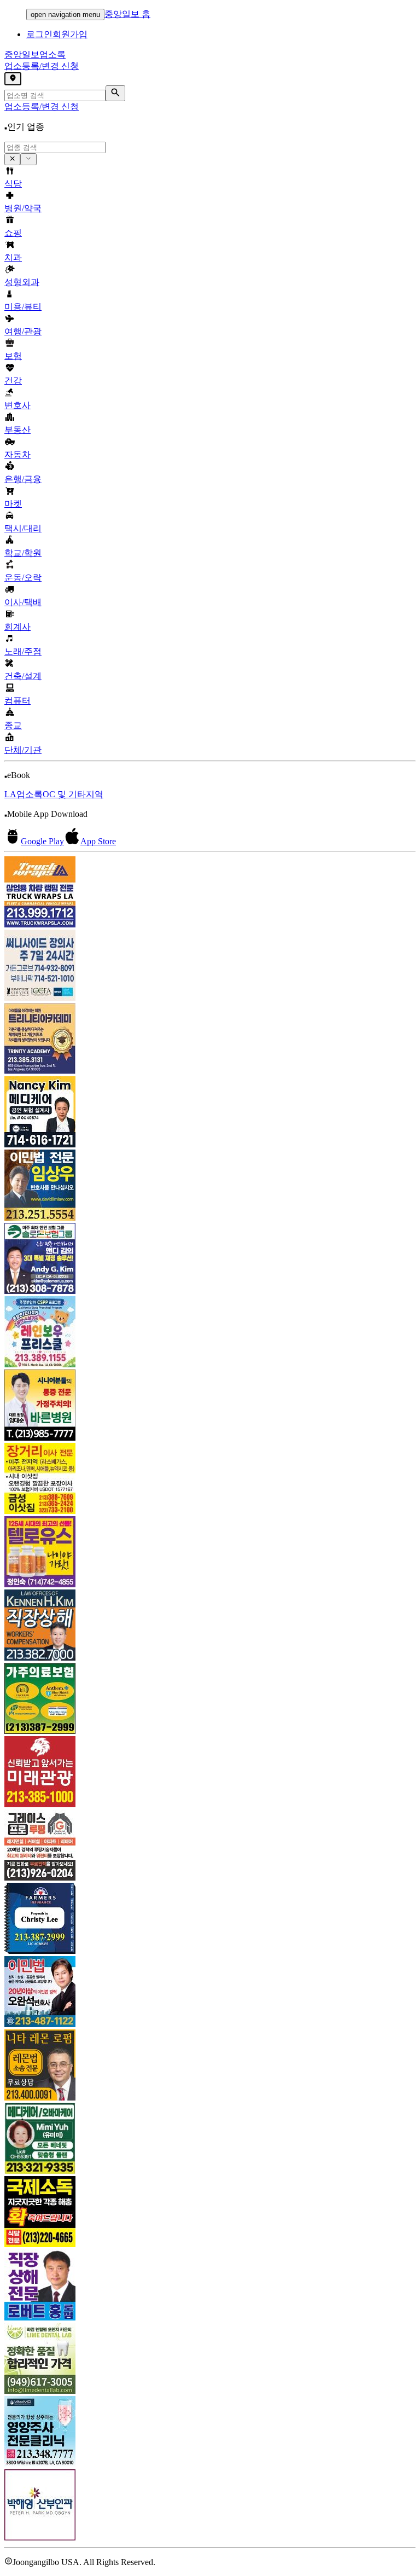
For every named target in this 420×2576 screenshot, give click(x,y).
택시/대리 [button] (23, 528)
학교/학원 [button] (23, 553)
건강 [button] (13, 381)
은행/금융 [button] (23, 479)
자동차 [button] (17, 454)
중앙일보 (35, 54)
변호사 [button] (17, 405)
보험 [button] (13, 356)
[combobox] (55, 147)
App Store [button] (98, 841)
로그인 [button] (39, 34)
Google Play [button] (42, 841)
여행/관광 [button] (23, 331)
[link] (210, 893)
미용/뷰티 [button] (23, 307)
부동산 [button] (17, 430)
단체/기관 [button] (23, 750)
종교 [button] (13, 725)
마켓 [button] (13, 504)
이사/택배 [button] (23, 602)
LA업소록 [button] (24, 794)
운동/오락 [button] (23, 578)
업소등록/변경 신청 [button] (42, 66)
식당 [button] (13, 184)
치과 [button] (13, 257)
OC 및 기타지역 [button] (73, 794)
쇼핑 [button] (13, 233)
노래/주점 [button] (23, 651)
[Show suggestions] (12, 159)
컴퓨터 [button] (17, 701)
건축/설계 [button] (23, 676)
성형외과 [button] (22, 282)
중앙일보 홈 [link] (127, 14)
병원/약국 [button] (23, 208)
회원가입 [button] (70, 34)
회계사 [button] (17, 627)
